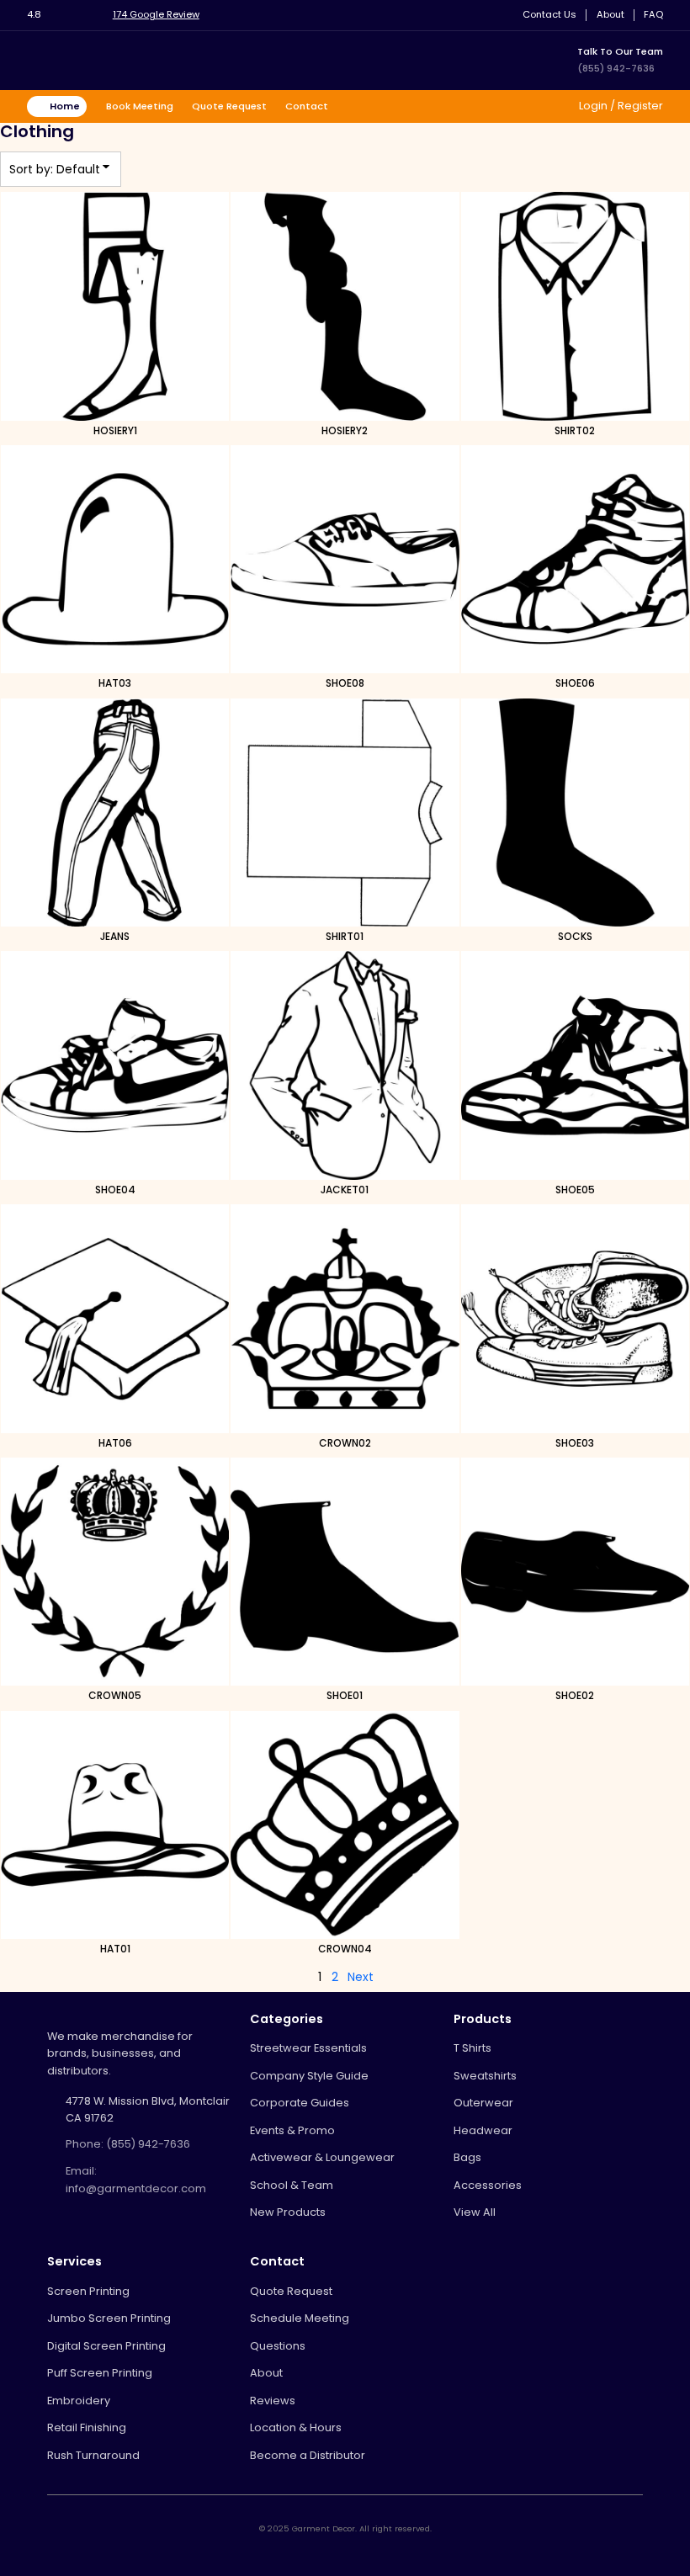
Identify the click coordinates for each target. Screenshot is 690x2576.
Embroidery (79, 2401)
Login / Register (620, 106)
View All (475, 2212)
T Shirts (472, 2048)
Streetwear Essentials (308, 2048)
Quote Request (229, 106)
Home (65, 106)
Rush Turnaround (93, 2455)
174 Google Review (156, 14)
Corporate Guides (300, 2103)
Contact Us (549, 15)
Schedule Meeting (300, 2318)
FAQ (653, 15)
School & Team (292, 2185)
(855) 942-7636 (616, 68)
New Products (288, 2212)
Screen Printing (88, 2291)
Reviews (273, 2401)
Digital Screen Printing (106, 2346)
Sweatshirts (485, 2076)
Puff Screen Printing (100, 2373)
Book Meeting (140, 106)
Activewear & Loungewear (322, 2157)
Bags (467, 2157)
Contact (307, 106)
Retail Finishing (87, 2427)
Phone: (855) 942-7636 (128, 2144)
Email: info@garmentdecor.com (136, 2179)
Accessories (488, 2185)
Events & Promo (292, 2130)
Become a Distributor (308, 2455)
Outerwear (483, 2103)
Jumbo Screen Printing (109, 2318)
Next (361, 1977)
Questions (278, 2346)
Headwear (483, 2130)
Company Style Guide (309, 2076)
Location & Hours (296, 2427)
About (610, 15)
